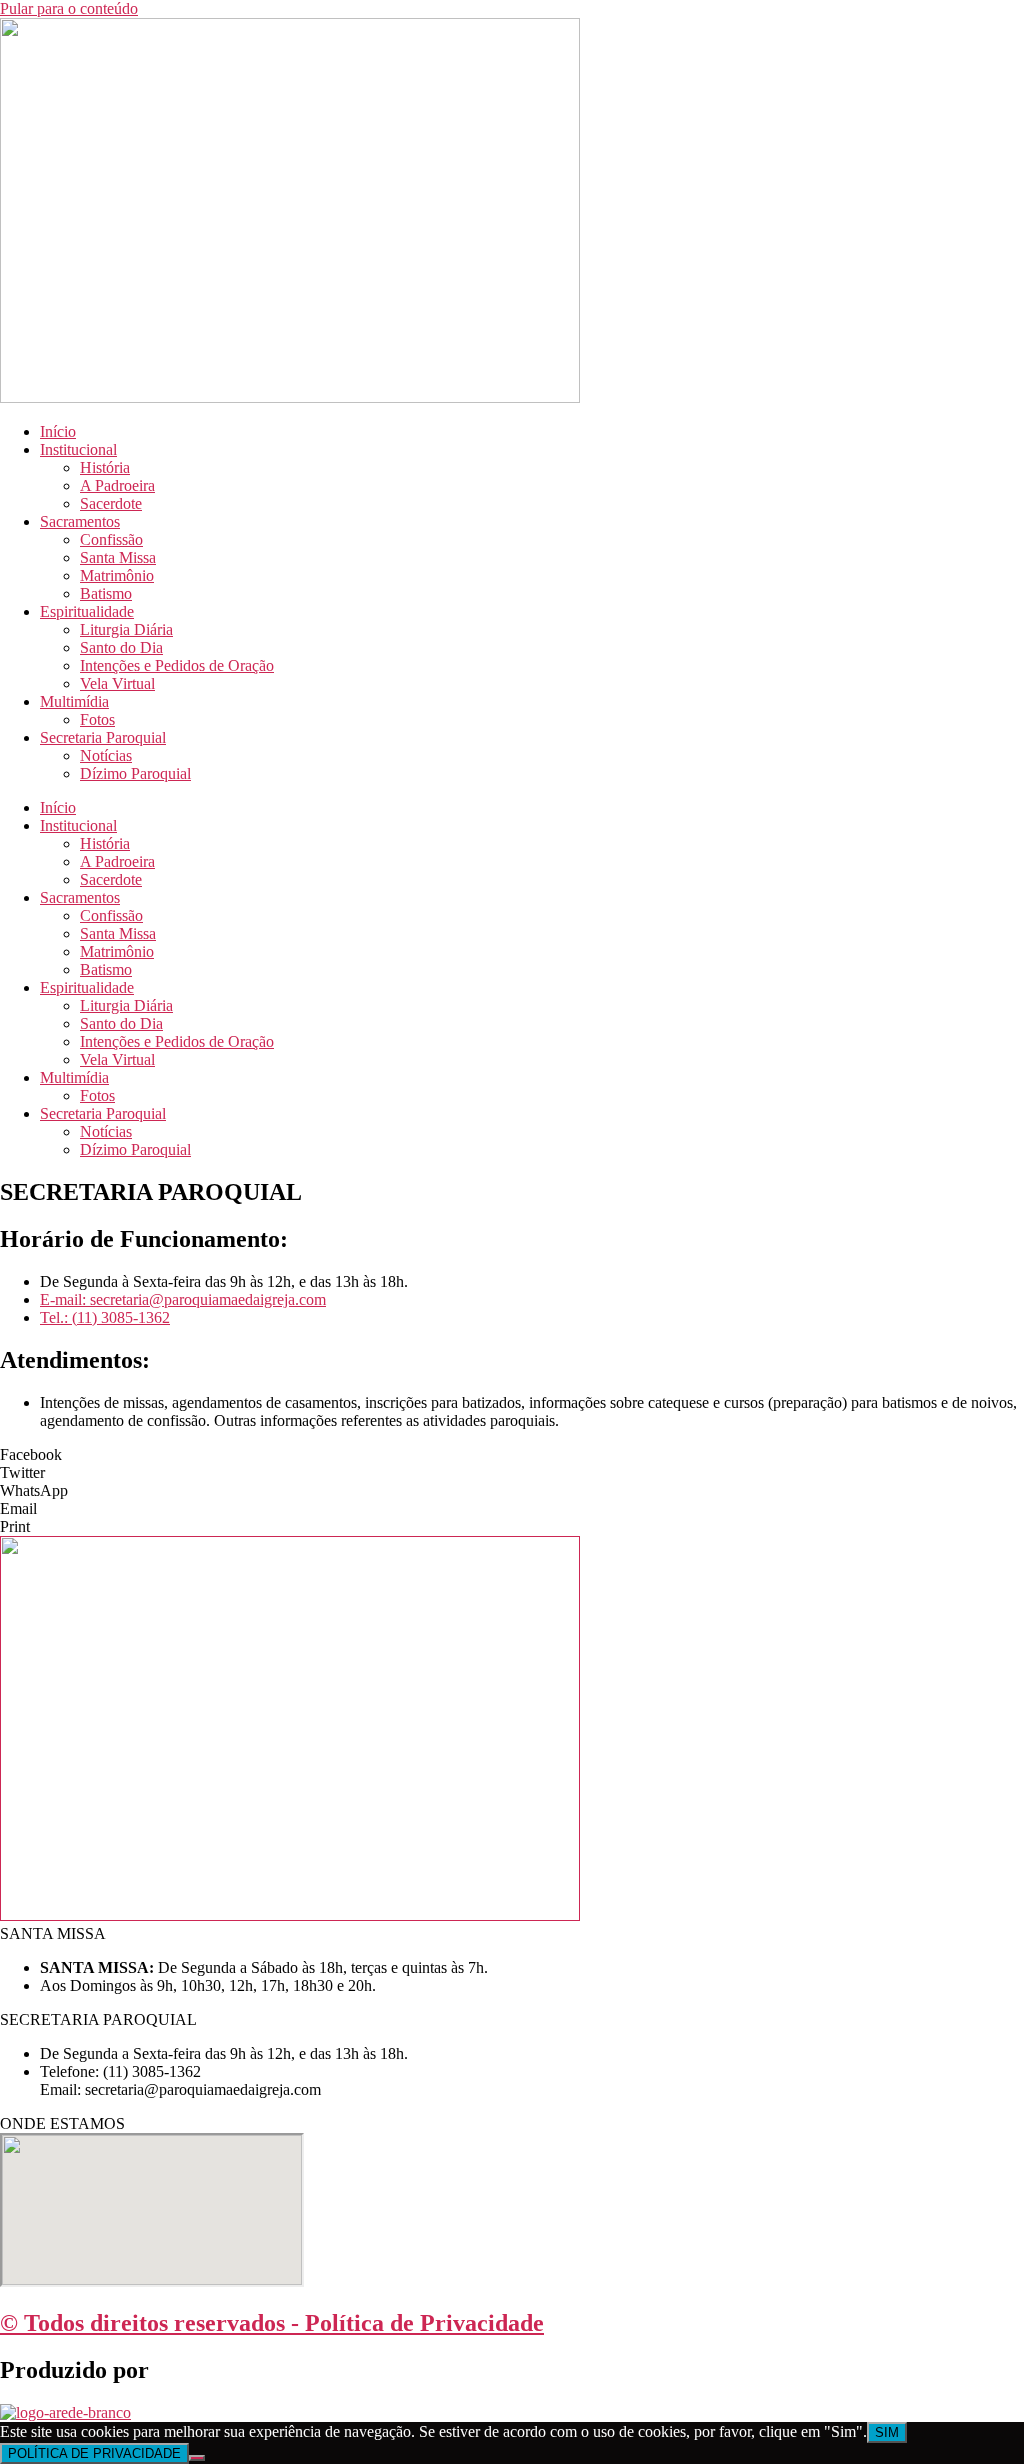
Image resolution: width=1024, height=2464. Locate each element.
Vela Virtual (117, 683)
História (105, 467)
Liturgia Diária (126, 629)
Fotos (97, 719)
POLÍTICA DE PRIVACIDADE (94, 2453)
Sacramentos (80, 521)
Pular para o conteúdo (69, 8)
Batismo (106, 593)
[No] (197, 2458)
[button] (512, 1455)
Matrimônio (117, 575)
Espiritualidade (87, 611)
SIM (887, 2432)
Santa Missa (118, 557)
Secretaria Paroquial (103, 737)
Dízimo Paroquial (135, 773)
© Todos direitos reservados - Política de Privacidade (272, 2323)
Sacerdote (111, 503)
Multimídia (74, 701)
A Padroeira (117, 485)
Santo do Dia (121, 647)
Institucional (78, 449)
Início (58, 431)
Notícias (106, 755)
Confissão (111, 539)
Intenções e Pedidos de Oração (177, 665)
